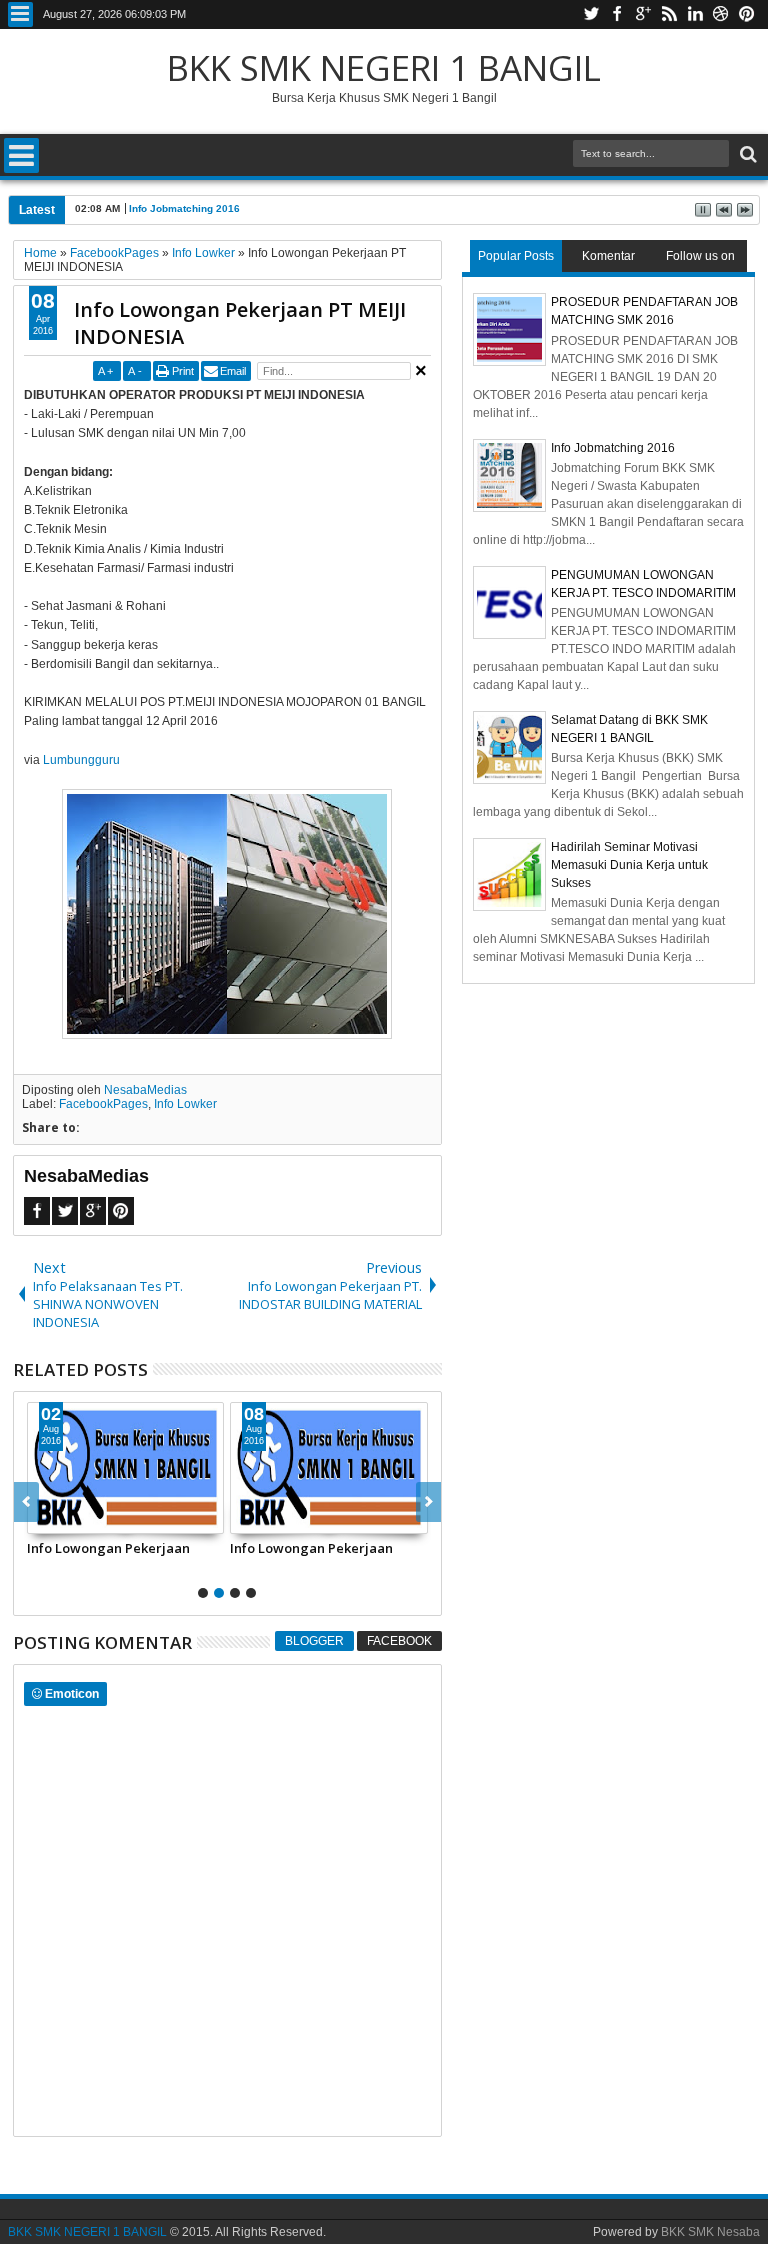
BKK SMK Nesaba (710, 2232)
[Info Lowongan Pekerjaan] (126, 1468)
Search (746, 154)
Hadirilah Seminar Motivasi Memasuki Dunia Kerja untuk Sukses (629, 865)
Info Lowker (185, 1104)
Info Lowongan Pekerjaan (108, 1548)
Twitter (591, 14)
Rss (669, 14)
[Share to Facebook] (43, 1518)
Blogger (314, 1641)
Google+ (643, 14)
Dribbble (721, 14)
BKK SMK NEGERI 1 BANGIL (384, 67)
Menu (20, 14)
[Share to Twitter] (65, 1518)
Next (26, 1502)
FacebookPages (103, 1104)
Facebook (617, 14)
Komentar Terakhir (608, 260)
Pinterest (747, 14)
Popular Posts (516, 256)
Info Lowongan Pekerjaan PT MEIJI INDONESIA (240, 323)
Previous (428, 1502)
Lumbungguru (81, 760)
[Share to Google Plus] (87, 1518)
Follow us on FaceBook (700, 260)
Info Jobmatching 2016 (184, 208)
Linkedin (695, 14)
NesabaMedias (145, 1090)
